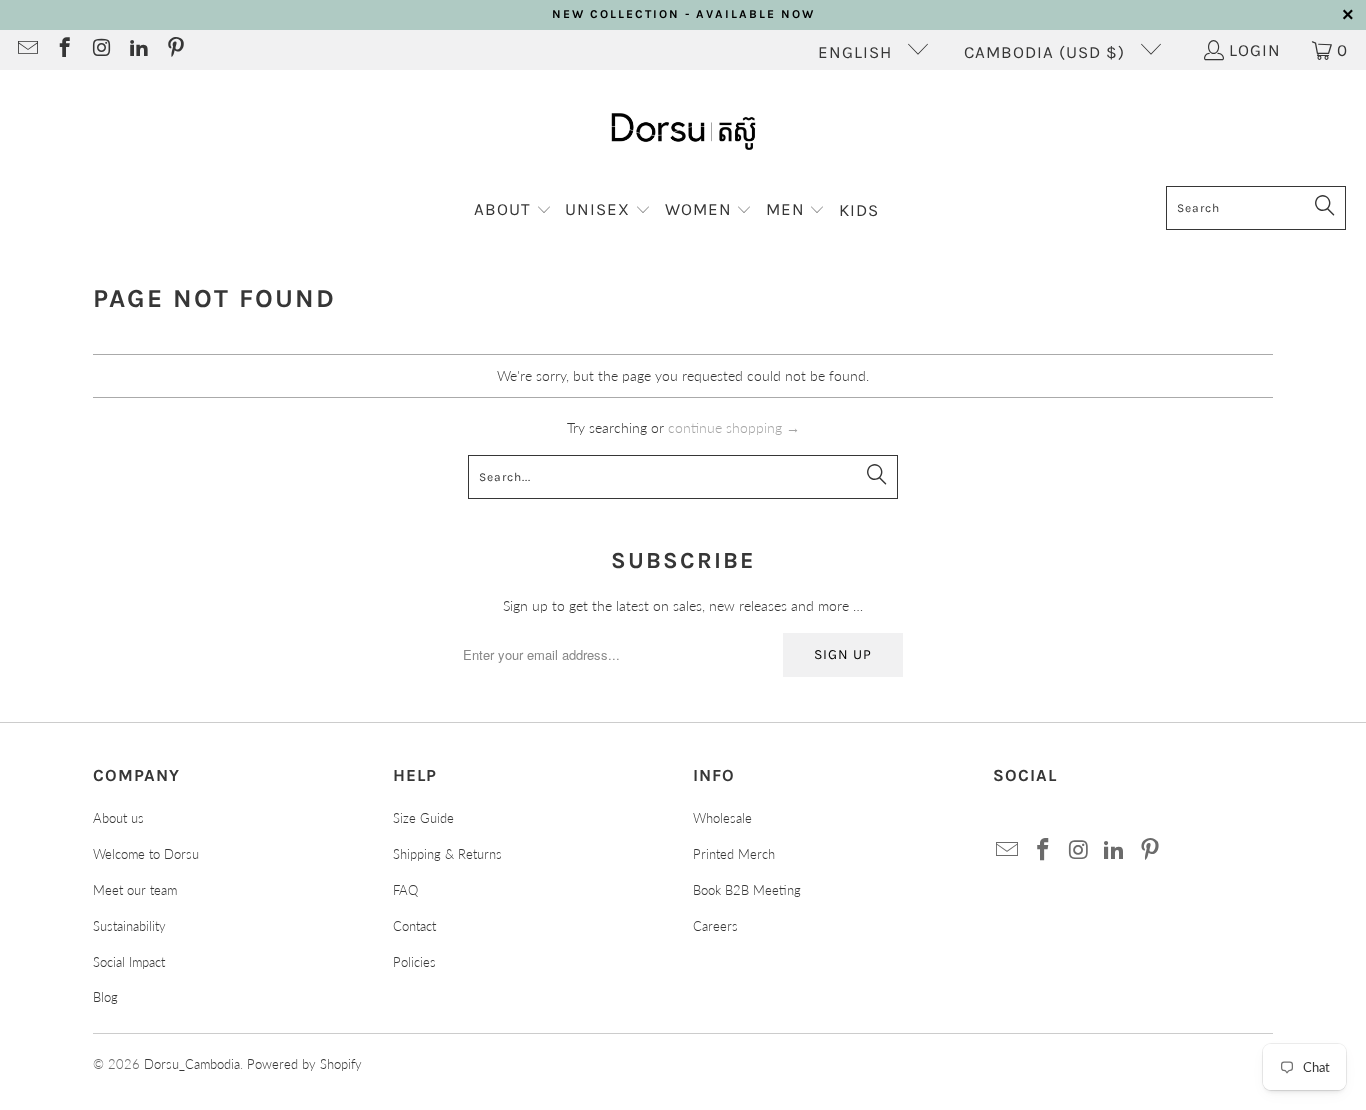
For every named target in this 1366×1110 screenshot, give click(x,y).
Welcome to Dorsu (146, 854)
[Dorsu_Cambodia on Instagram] (100, 50)
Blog (105, 997)
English (857, 52)
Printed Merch (734, 854)
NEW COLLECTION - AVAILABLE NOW (683, 14)
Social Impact (129, 962)
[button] (513, 210)
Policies (414, 962)
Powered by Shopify (304, 1064)
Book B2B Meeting (747, 890)
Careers (715, 926)
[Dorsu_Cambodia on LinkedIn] (137, 50)
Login (1255, 50)
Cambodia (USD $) (1047, 52)
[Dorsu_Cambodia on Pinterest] (174, 50)
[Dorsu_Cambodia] (683, 133)
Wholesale (722, 818)
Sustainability (129, 926)
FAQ (405, 890)
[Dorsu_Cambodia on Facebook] (63, 50)
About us (118, 818)
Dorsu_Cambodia (192, 1064)
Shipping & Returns (447, 854)
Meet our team (135, 890)
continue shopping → (734, 427)
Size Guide (423, 818)
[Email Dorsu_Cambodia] (26, 50)
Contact (414, 926)
